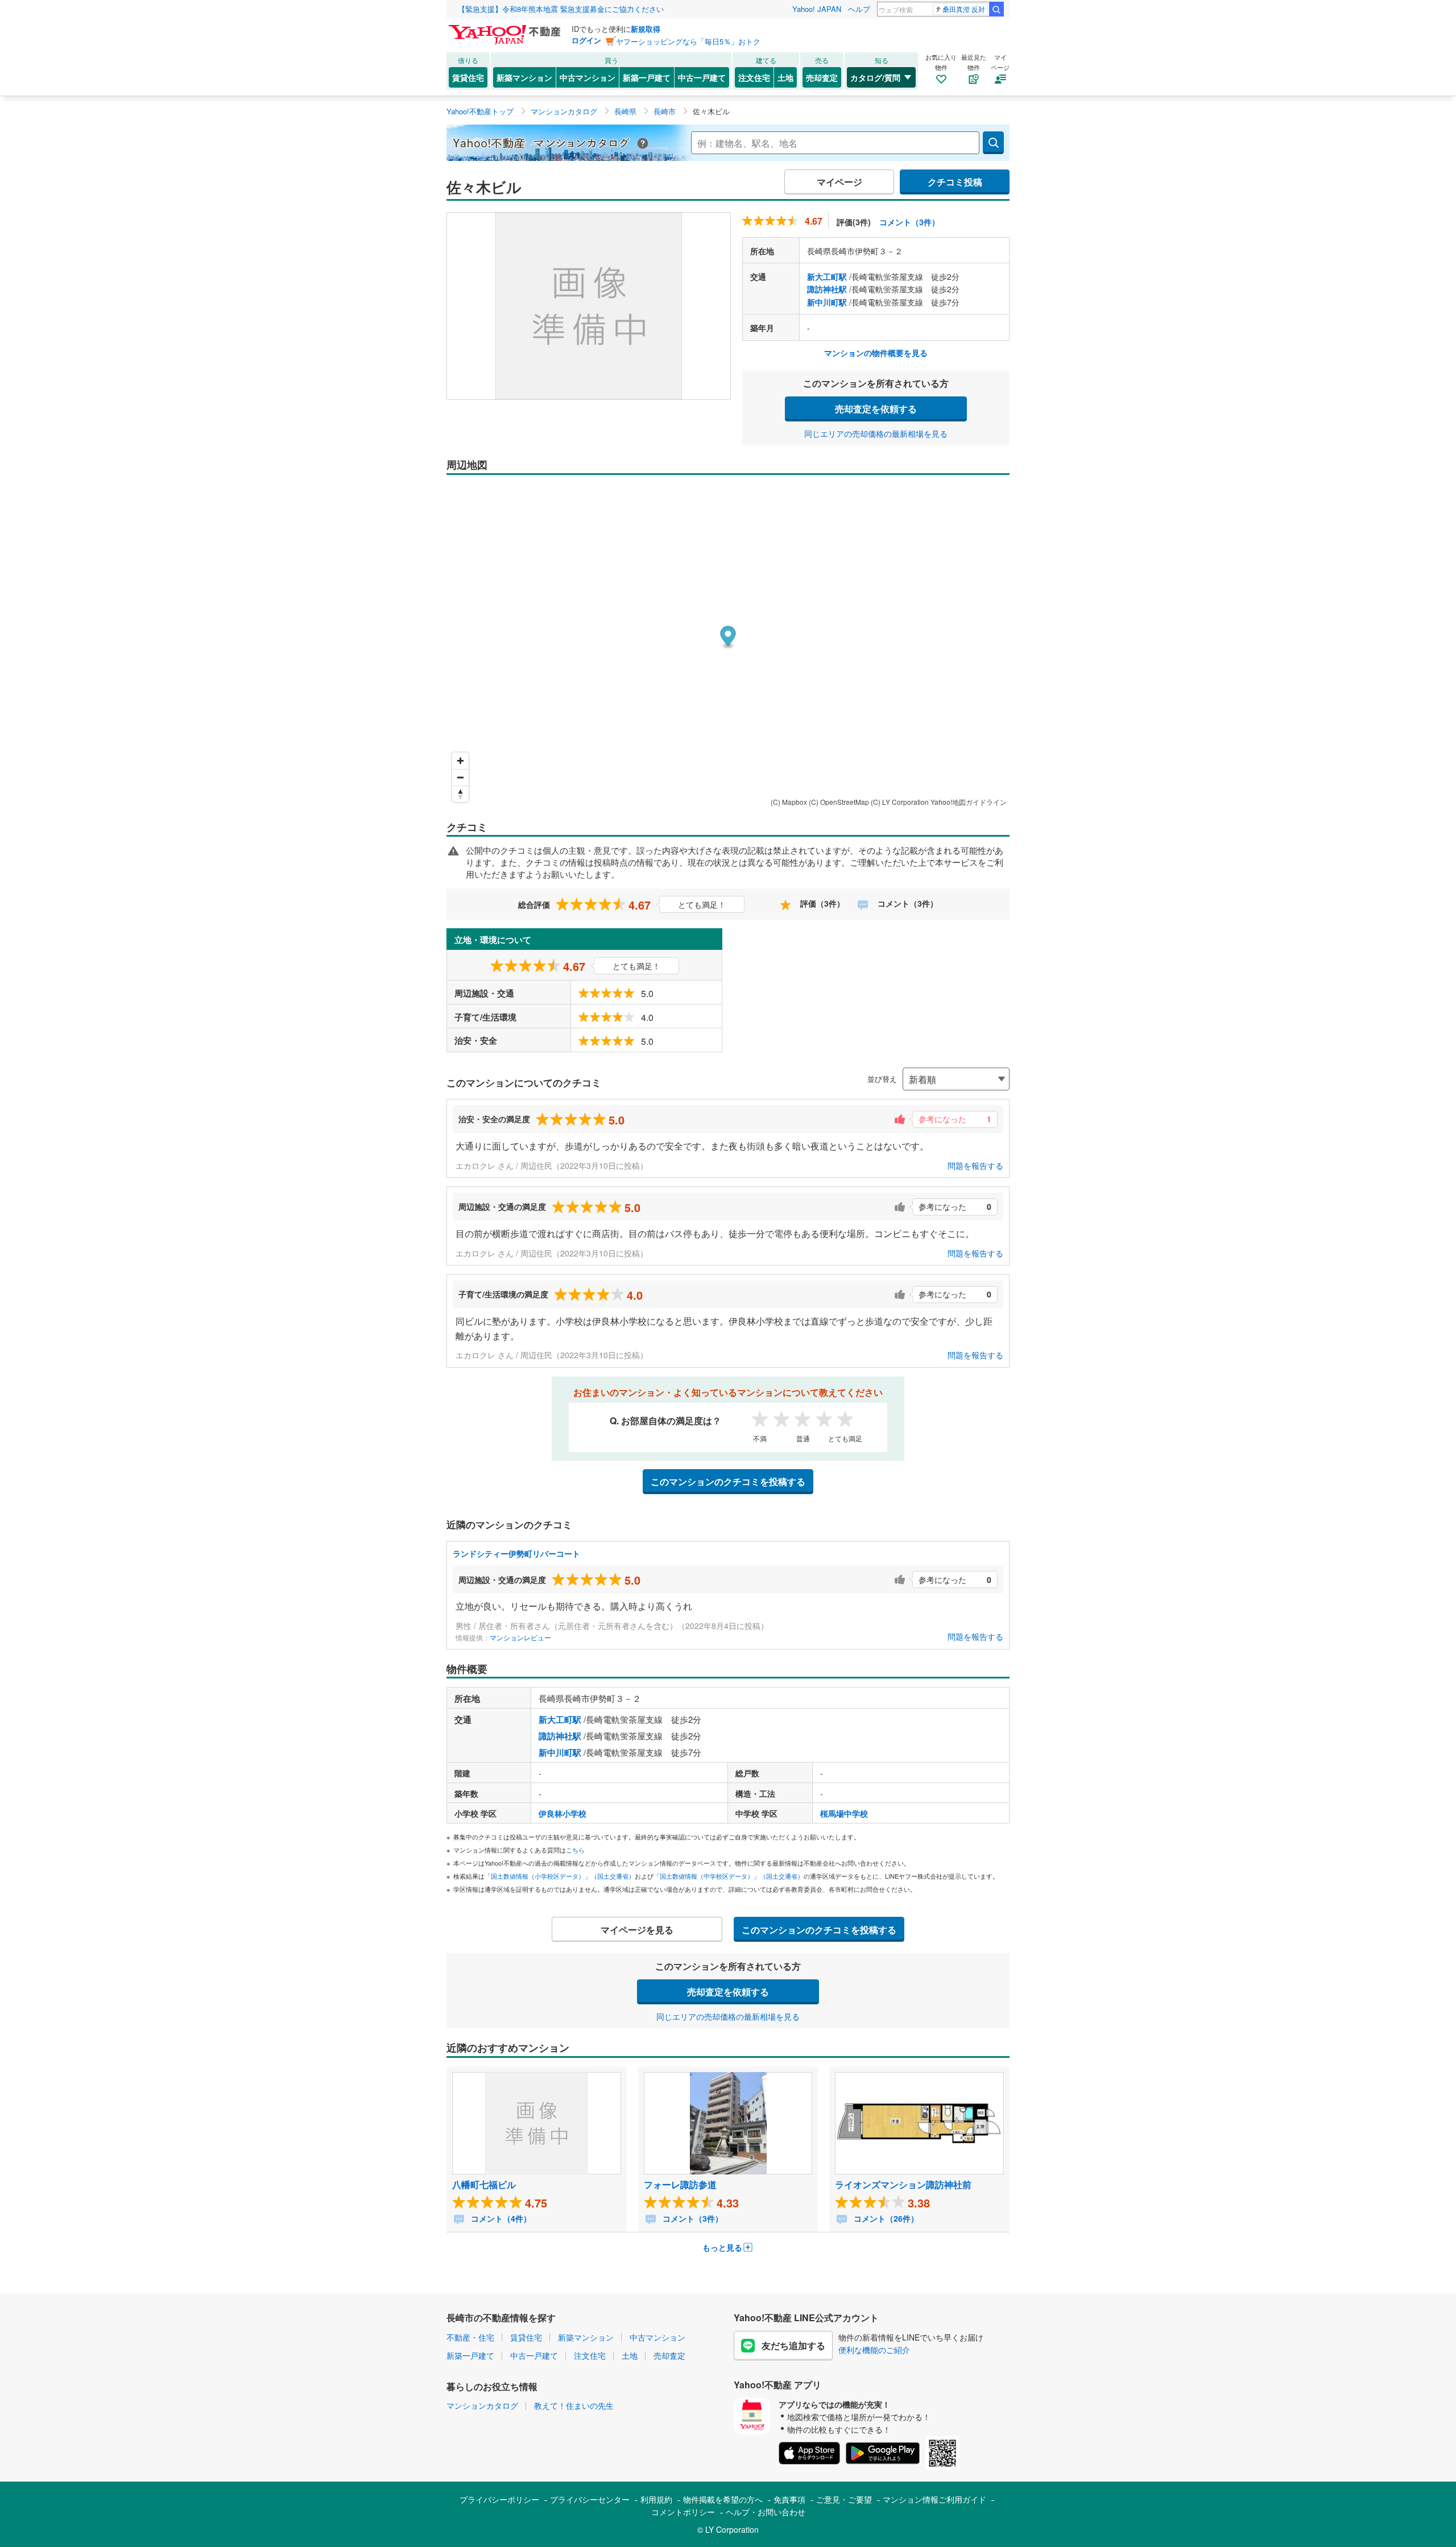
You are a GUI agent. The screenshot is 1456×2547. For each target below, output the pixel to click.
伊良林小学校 (562, 1813)
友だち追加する (793, 2345)
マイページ (839, 182)
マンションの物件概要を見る (876, 353)
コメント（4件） (500, 2218)
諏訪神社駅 (827, 289)
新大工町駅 (827, 276)
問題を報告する (975, 1165)
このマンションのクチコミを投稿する (728, 1481)
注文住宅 (754, 77)
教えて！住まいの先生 (574, 2405)
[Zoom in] (460, 761)
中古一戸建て (702, 77)
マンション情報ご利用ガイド (934, 2499)
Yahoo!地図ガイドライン (969, 802)
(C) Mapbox (789, 802)
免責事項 (789, 2499)
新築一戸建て (647, 77)
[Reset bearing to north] (460, 794)
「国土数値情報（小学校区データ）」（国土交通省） (560, 1876)
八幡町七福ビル (484, 2184)
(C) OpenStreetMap (839, 802)
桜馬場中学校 (844, 1813)
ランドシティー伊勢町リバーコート (516, 1553)
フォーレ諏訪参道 (680, 2184)
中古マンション (588, 77)
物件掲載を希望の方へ (723, 2499)
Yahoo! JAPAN (817, 9)
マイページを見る (637, 1930)
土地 (785, 77)
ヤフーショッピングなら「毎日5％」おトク (688, 41)
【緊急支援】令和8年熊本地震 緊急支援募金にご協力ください (561, 9)
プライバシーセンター (590, 2499)
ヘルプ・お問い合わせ (766, 2512)
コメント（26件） (885, 2218)
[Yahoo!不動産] (506, 28)
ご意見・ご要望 (844, 2499)
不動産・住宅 (470, 2337)
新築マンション (524, 77)
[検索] (996, 9)
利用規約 (656, 2499)
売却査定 (822, 77)
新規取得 (646, 29)
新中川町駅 (827, 302)
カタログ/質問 (875, 77)
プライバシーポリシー (499, 2499)
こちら (575, 1850)
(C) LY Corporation (900, 802)
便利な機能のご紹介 (874, 2350)
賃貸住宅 (468, 77)
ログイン (586, 40)
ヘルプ (859, 9)
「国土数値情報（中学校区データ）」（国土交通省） (729, 1876)
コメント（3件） (909, 222)
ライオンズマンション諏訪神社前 (903, 2184)
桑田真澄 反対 (964, 9)
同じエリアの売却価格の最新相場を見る (876, 433)
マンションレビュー (520, 1637)
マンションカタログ (482, 2405)
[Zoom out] (460, 777)
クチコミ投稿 (955, 182)
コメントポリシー (683, 2512)
